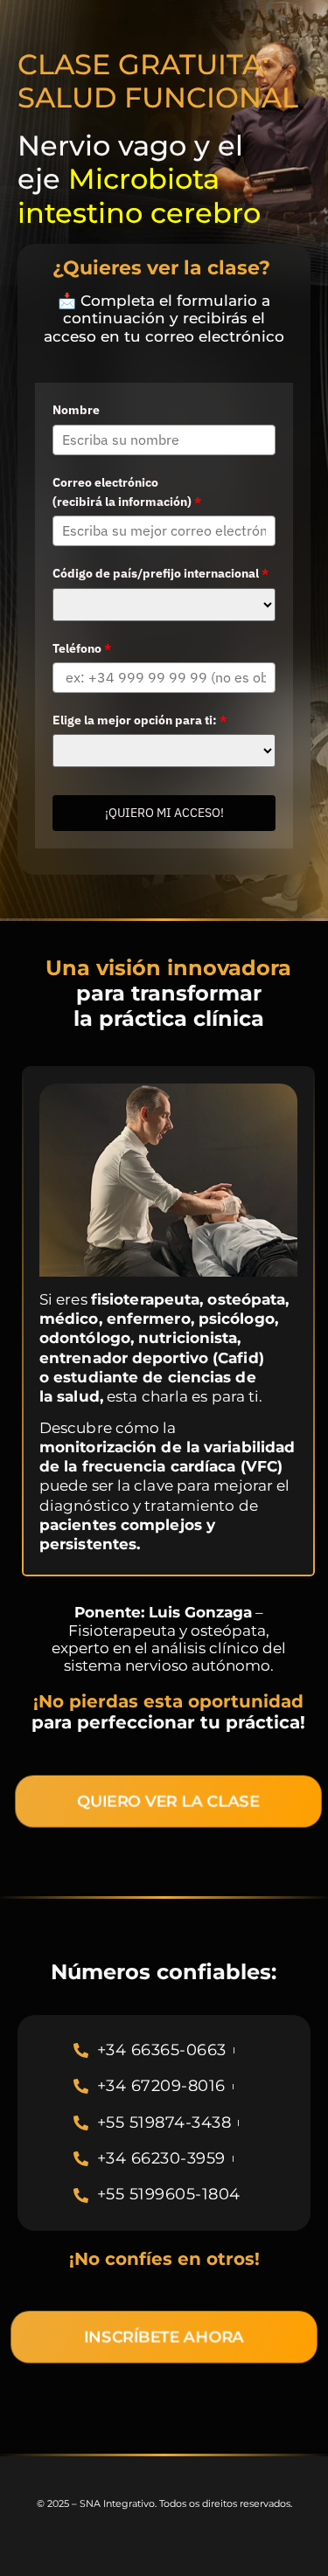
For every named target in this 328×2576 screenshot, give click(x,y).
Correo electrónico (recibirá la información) (127, 492)
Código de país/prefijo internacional (161, 573)
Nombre (76, 410)
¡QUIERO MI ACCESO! (164, 813)
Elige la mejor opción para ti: (140, 720)
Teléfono (82, 648)
